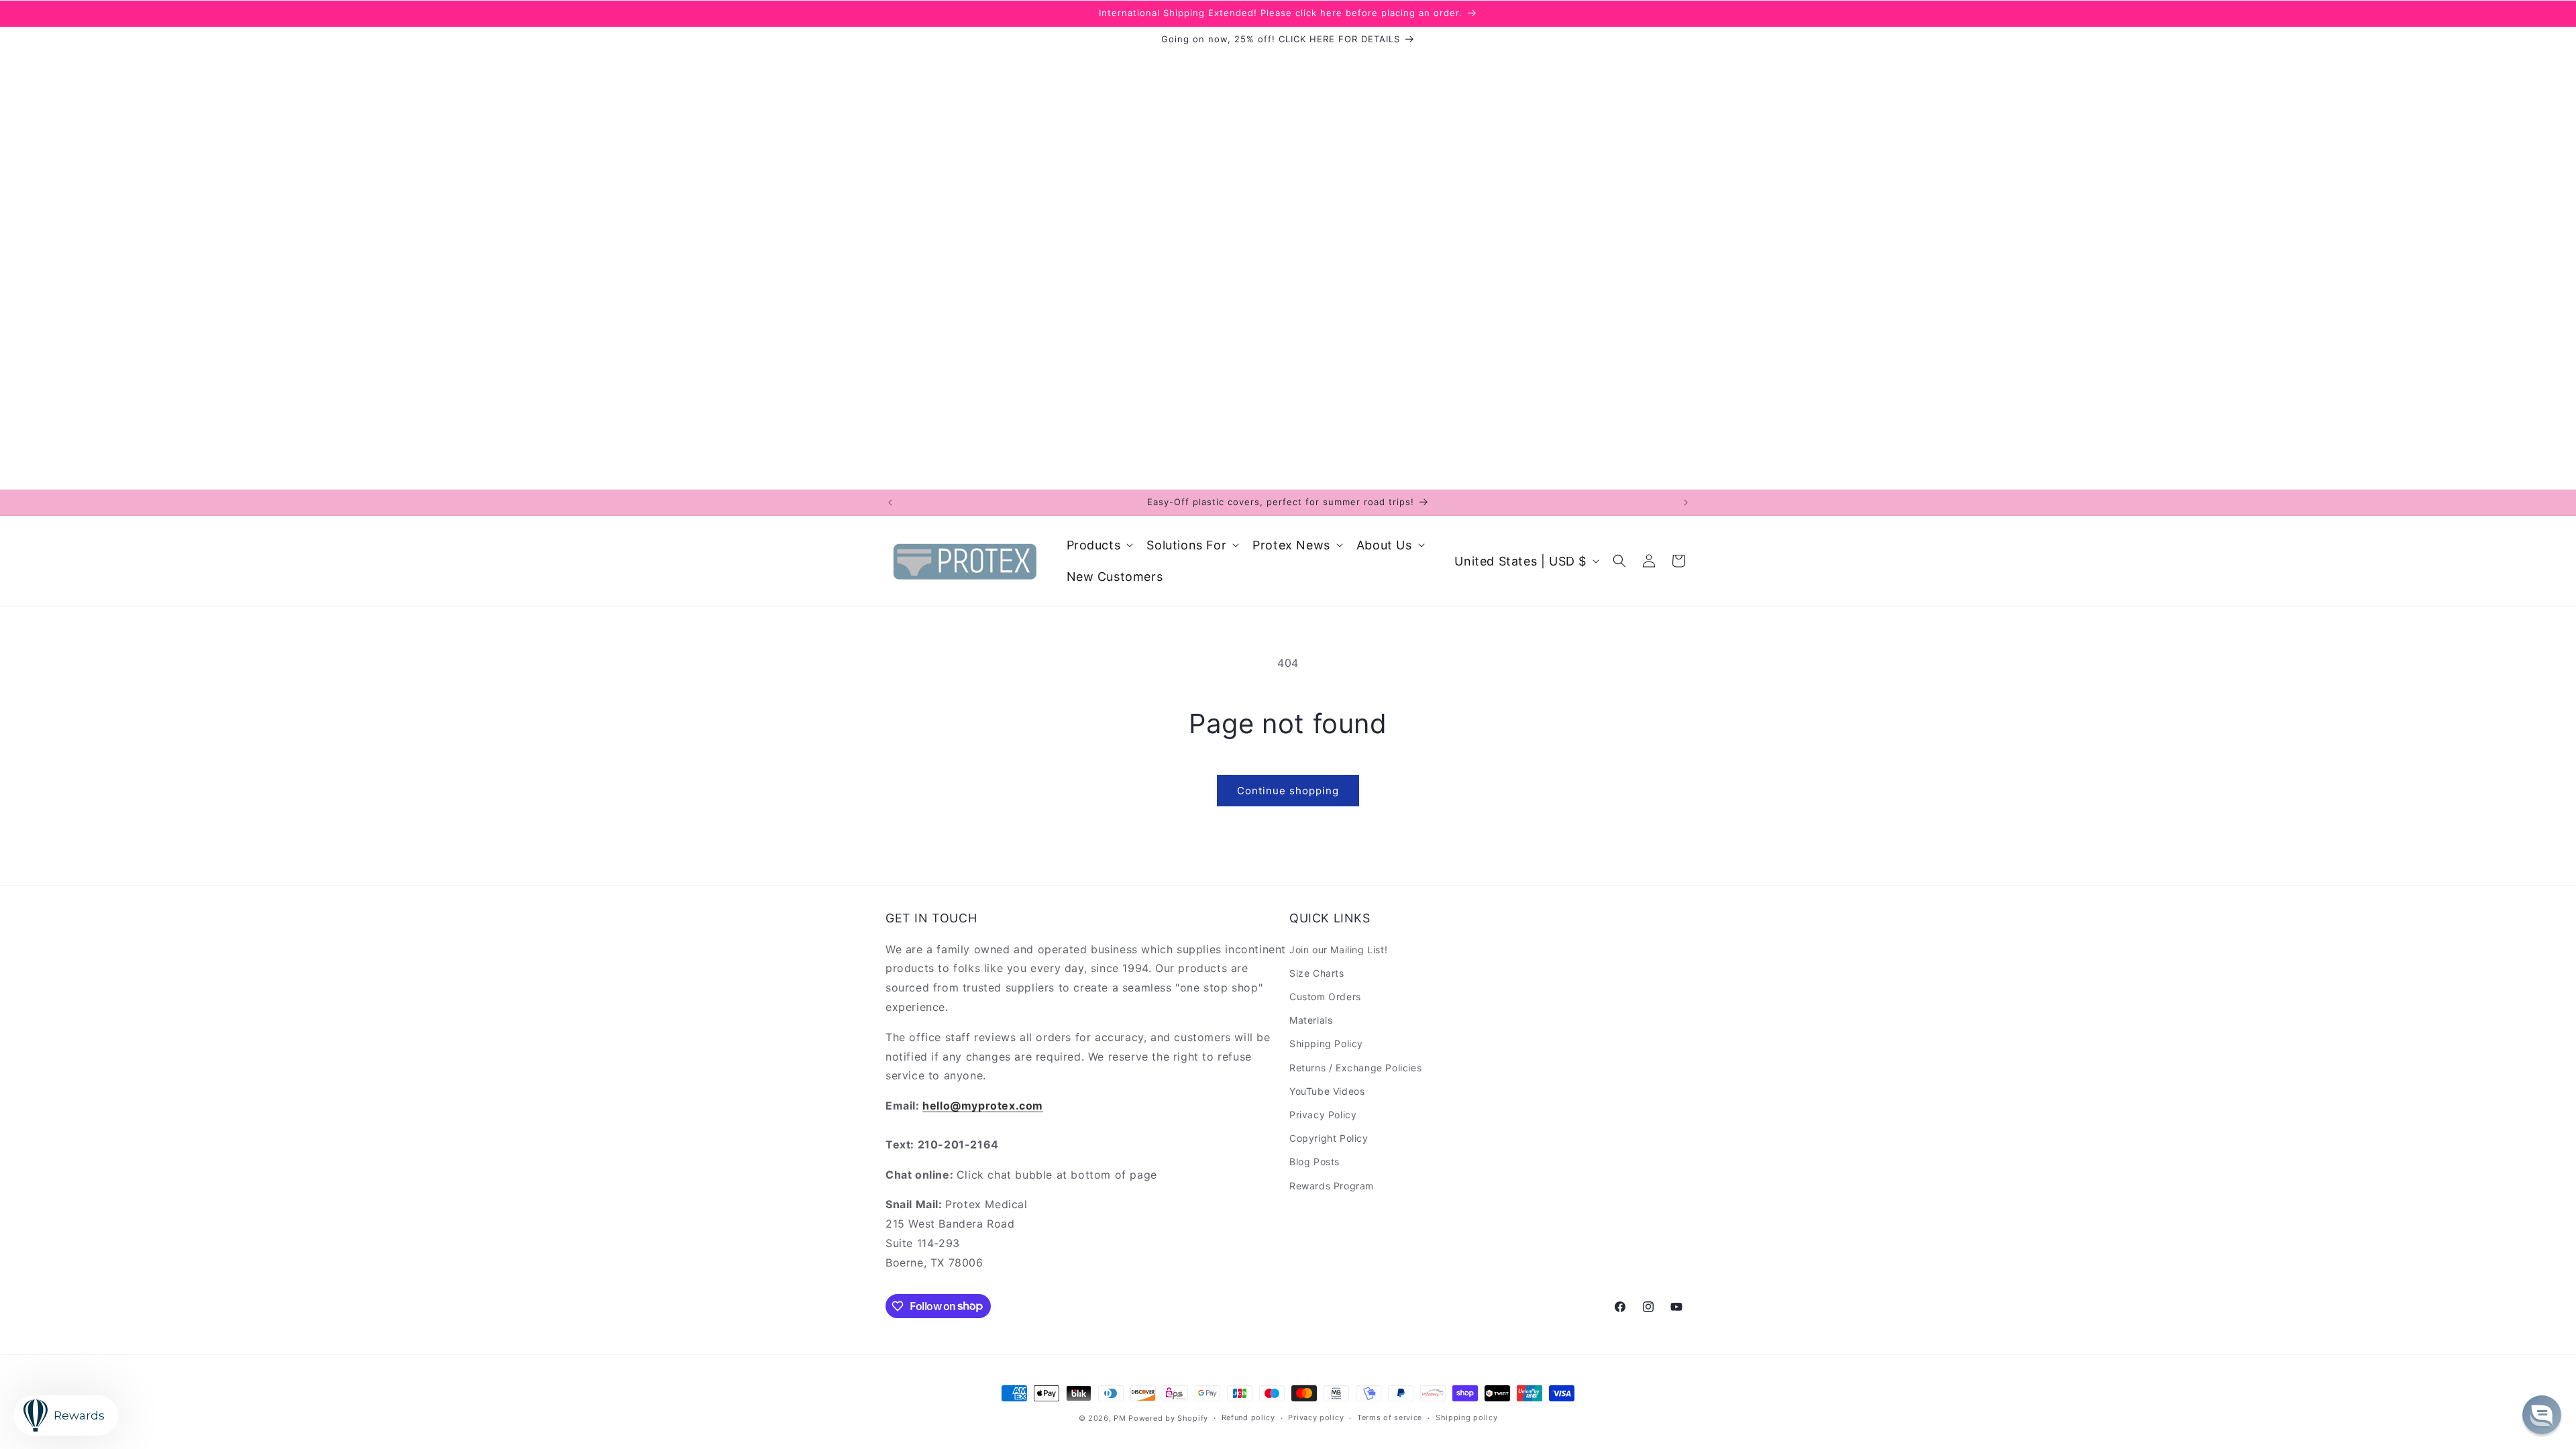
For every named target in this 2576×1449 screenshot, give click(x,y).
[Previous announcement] (890, 502)
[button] (1099, 545)
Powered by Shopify (1168, 1418)
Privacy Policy (1323, 1115)
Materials (1311, 1020)
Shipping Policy (1326, 1043)
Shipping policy (1467, 1417)
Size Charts (1317, 973)
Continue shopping (1288, 791)
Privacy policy (1316, 1417)
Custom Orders (1325, 997)
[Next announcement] (1686, 502)
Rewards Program (1332, 1186)
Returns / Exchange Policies (1355, 1068)
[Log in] (1649, 561)
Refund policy (1248, 1417)
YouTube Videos (1327, 1091)
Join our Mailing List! (1338, 950)
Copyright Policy (1329, 1138)
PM (1120, 1418)
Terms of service (1390, 1417)
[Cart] (1678, 561)
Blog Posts (1314, 1162)
